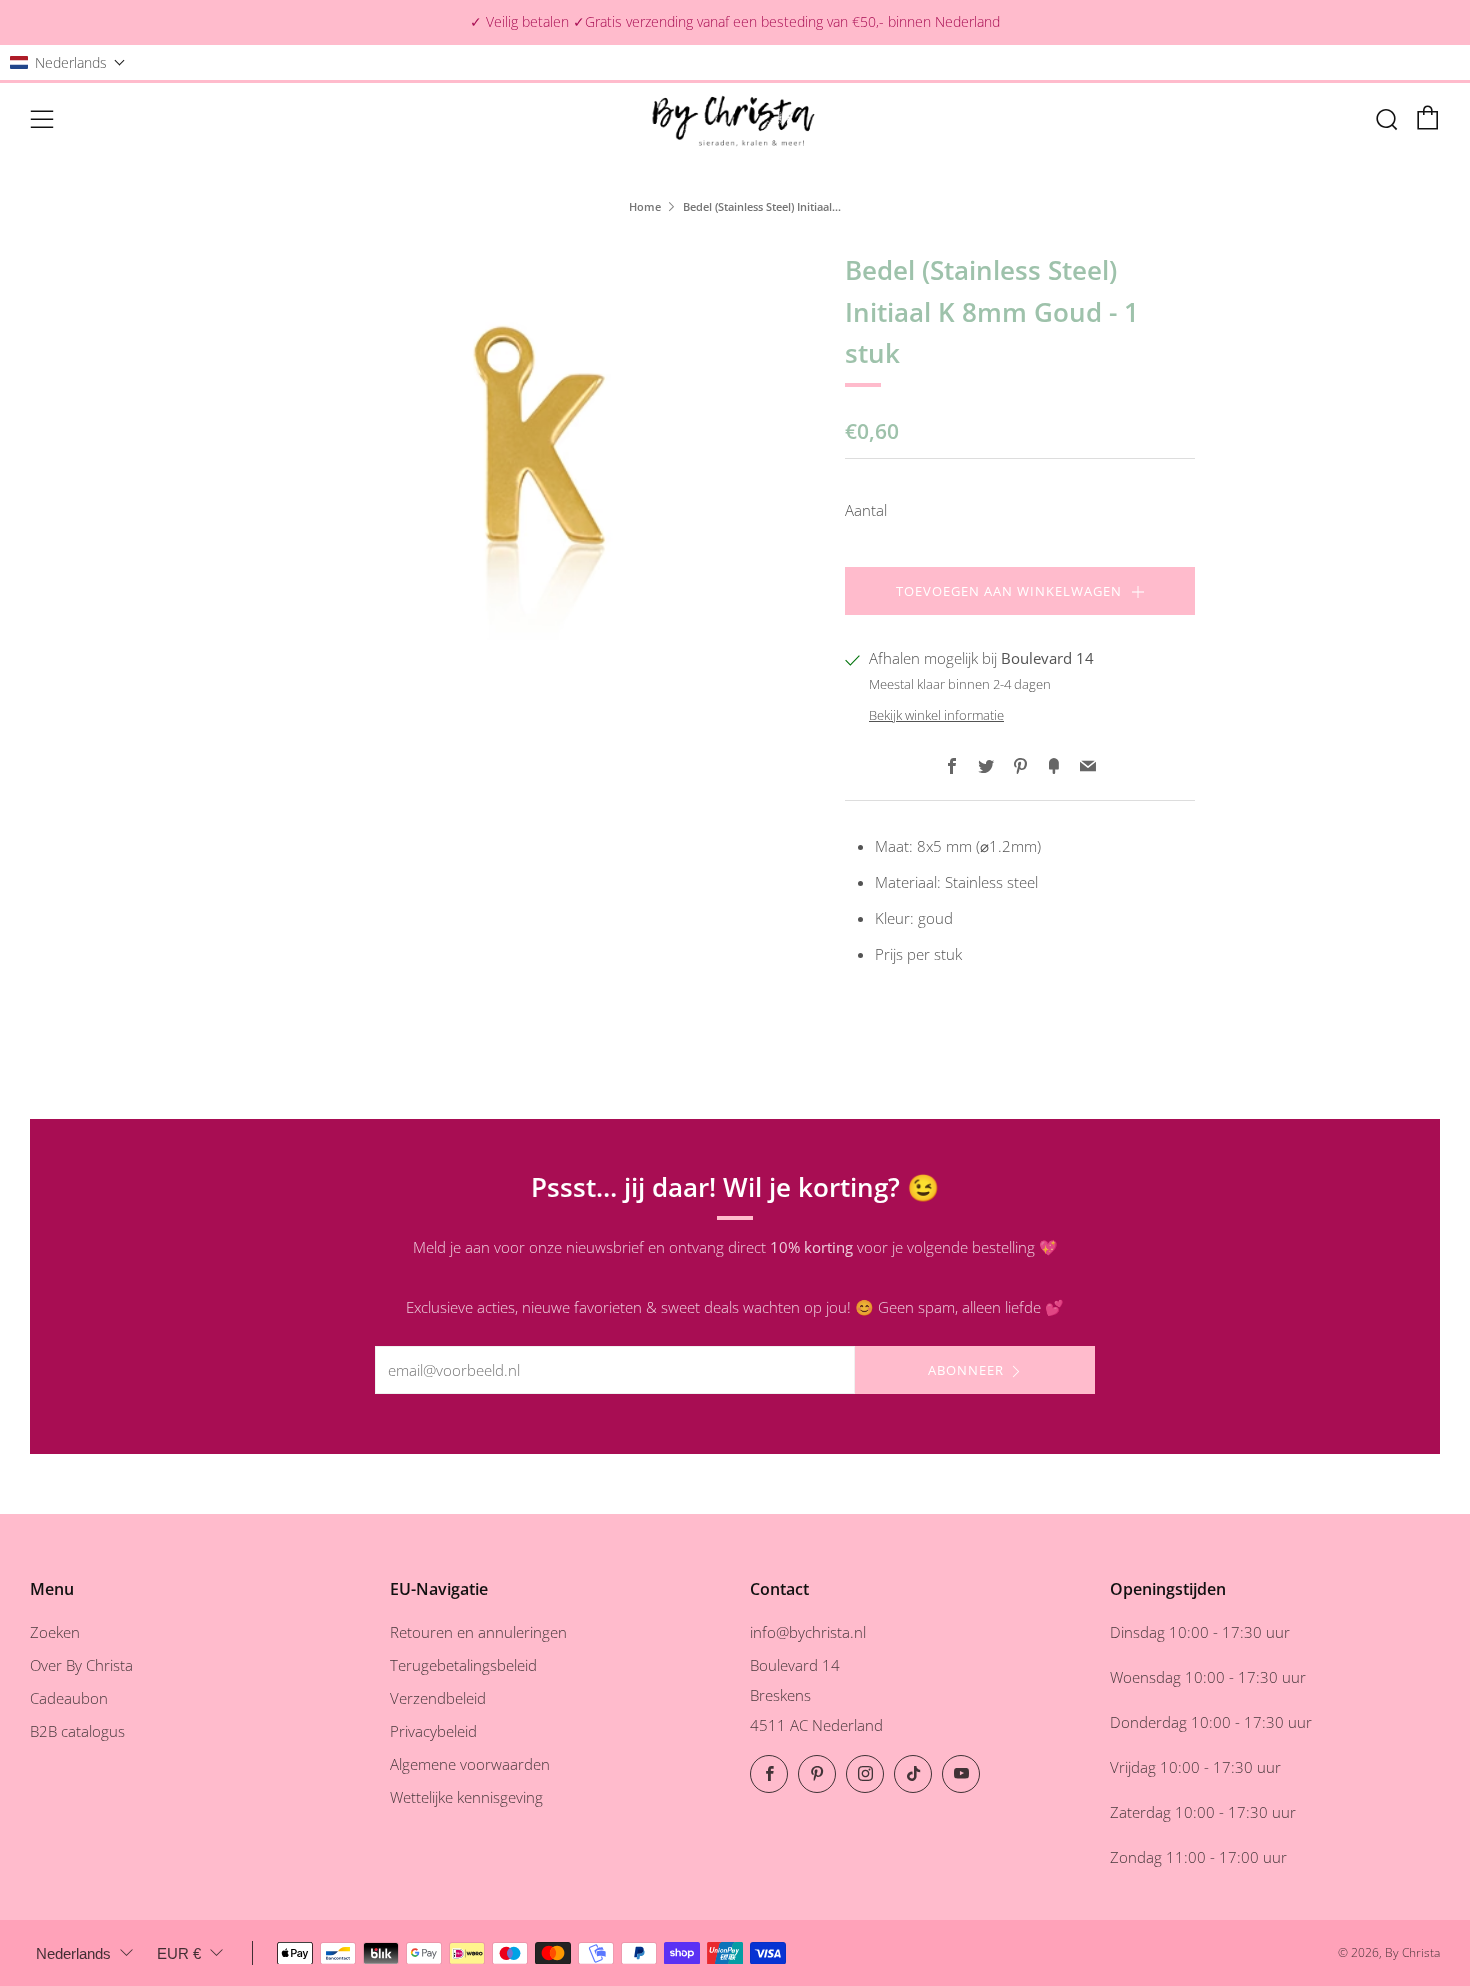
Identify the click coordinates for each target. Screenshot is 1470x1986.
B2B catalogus (77, 1731)
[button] (68, 62)
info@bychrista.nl (808, 1632)
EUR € (179, 1953)
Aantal (866, 510)
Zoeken (55, 1632)
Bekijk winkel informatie (936, 715)
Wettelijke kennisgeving (466, 1797)
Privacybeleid (433, 1731)
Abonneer (966, 1370)
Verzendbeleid (438, 1698)
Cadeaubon (69, 1698)
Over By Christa (81, 1665)
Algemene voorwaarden (470, 1764)
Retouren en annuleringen (478, 1632)
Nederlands (73, 1953)
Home (645, 206)
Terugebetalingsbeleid (463, 1665)
